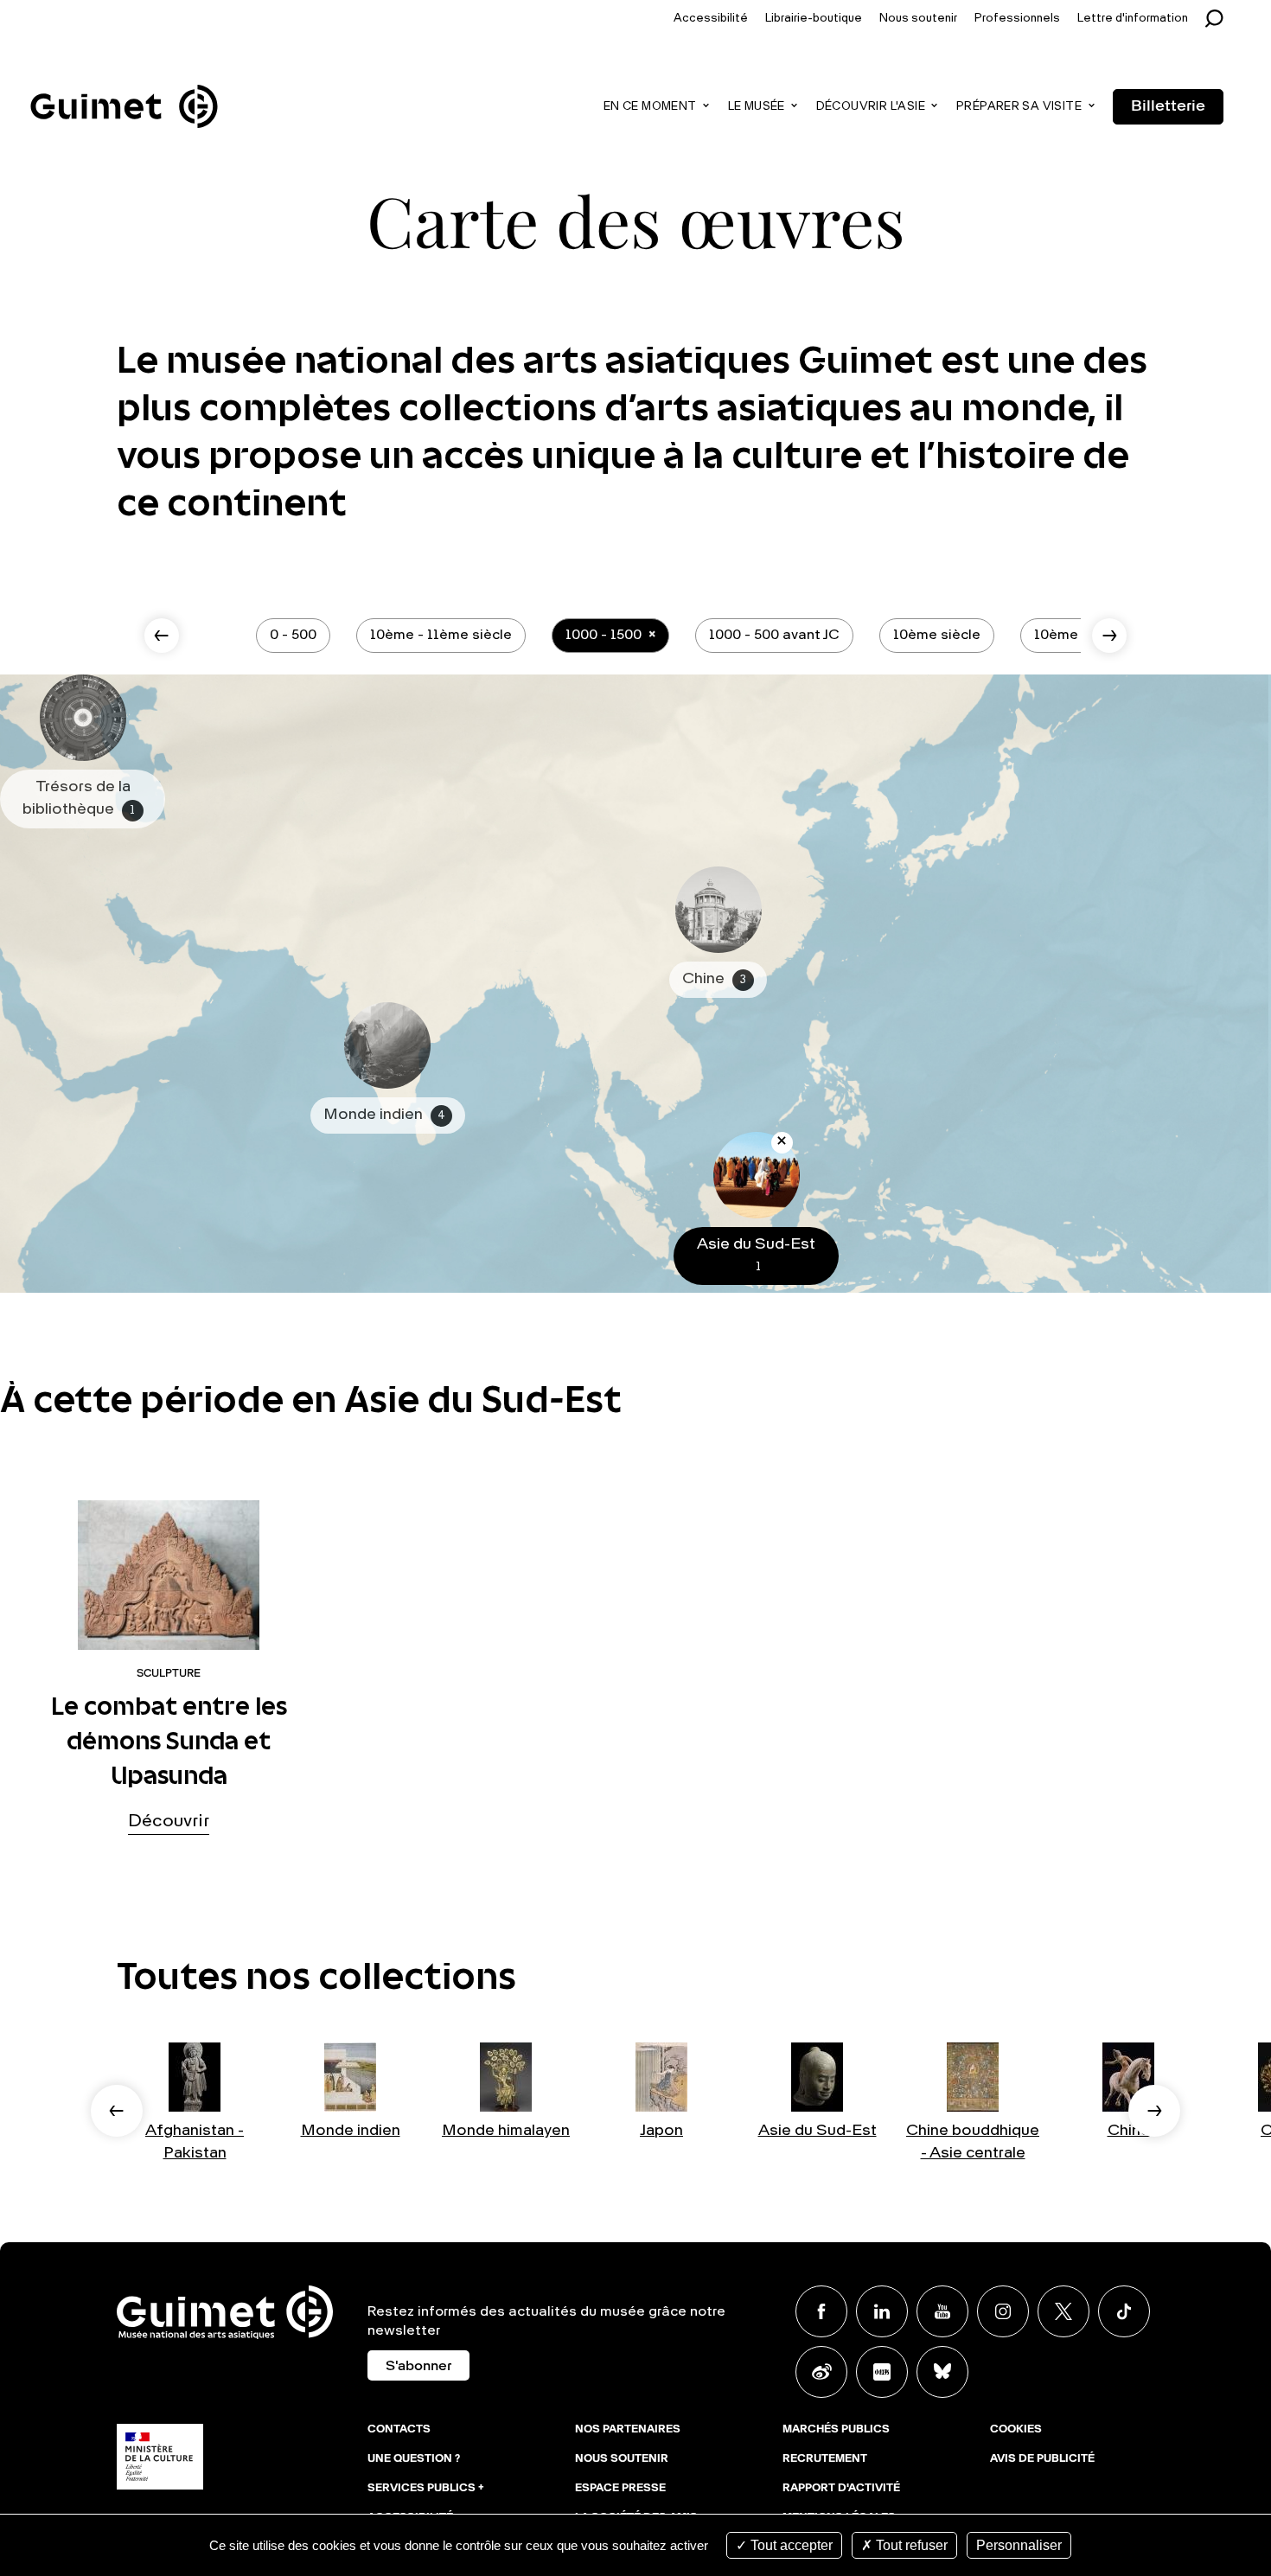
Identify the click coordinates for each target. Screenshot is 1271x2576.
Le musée (757, 107)
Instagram (1003, 2311)
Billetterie (1168, 106)
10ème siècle (937, 636)
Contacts (399, 2430)
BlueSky (942, 2372)
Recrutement (825, 2459)
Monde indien (351, 2131)
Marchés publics (836, 2430)
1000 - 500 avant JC (774, 636)
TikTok (1124, 2311)
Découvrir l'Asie (871, 107)
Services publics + (426, 2489)
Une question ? (414, 2459)
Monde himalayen (506, 2131)
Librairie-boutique (814, 19)
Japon (661, 2131)
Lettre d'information (1133, 19)
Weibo (821, 2372)
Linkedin (882, 2311)
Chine (1129, 2131)
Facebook (821, 2311)
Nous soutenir (918, 19)
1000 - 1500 (604, 636)
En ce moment (650, 107)
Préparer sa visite (1019, 107)
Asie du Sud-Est (818, 2131)
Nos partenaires (628, 2430)
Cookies (1016, 2430)
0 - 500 (293, 636)
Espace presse (620, 2489)
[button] (117, 2111)
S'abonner (418, 2367)
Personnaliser (1019, 2545)
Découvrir (169, 1822)
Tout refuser (910, 2545)
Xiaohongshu (882, 2372)
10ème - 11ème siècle (441, 636)
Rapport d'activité (841, 2489)
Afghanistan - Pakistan (195, 2141)
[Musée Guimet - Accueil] (124, 87)
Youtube (942, 2311)
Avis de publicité (1042, 2459)
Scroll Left (162, 636)
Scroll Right (1109, 636)
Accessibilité (711, 19)
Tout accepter (790, 2545)
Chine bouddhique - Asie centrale (973, 2141)
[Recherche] (1219, 19)
